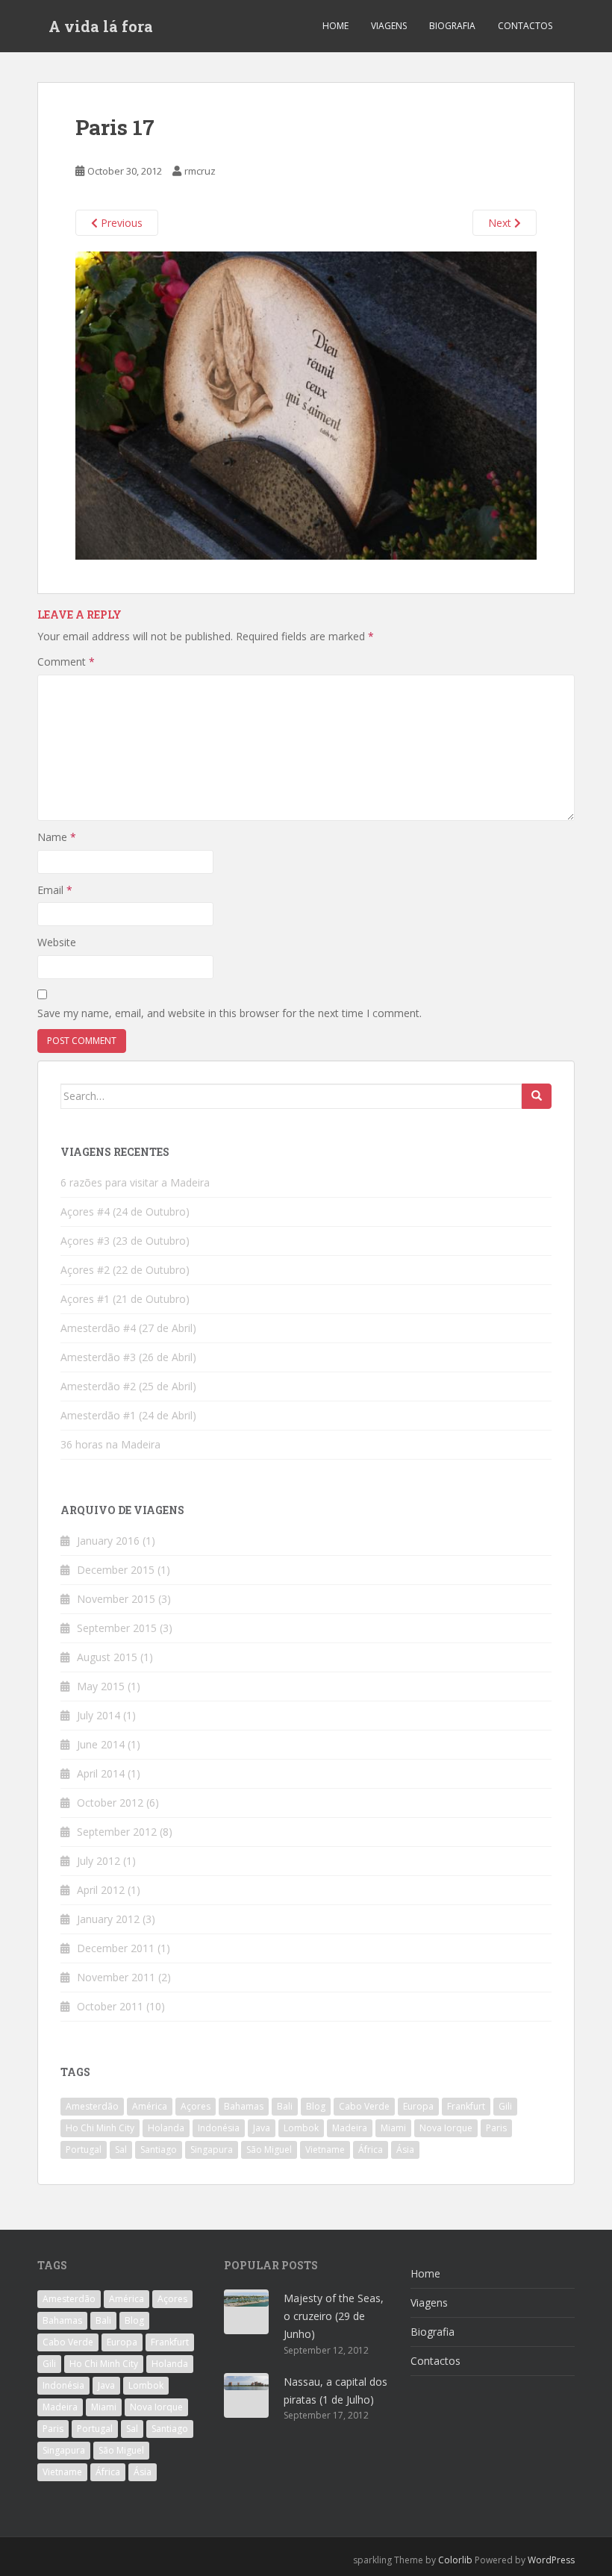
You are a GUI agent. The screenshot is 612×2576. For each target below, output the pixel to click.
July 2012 (99, 1861)
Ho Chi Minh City (100, 2128)
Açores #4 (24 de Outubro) (125, 1212)
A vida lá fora (101, 26)
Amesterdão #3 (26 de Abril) (128, 1357)
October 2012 (110, 1803)
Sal (121, 2150)
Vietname (325, 2150)
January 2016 (108, 1541)
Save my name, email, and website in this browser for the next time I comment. (229, 1013)
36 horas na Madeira (110, 1444)
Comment (66, 662)
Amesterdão (92, 2106)
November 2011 (116, 1977)
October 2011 (110, 2006)
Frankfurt (466, 2106)
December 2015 (116, 1570)
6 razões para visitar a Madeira (135, 1182)
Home (335, 26)
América (150, 2106)
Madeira (350, 2128)
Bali (285, 2106)
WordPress (551, 2560)
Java (262, 2128)
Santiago (159, 2150)
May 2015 (101, 1686)
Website (57, 942)
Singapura (212, 2150)
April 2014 (101, 1773)
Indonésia (219, 2128)
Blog (316, 2106)
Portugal (84, 2150)
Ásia (405, 2150)
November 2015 (116, 1599)
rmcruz (200, 171)
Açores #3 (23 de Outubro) (125, 1241)
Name (57, 837)
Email (55, 890)
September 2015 (117, 1628)
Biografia (452, 26)
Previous (120, 223)
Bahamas (244, 2106)
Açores (196, 2106)
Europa (418, 2106)
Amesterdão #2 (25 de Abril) (128, 1386)
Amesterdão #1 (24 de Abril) (128, 1415)
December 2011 (116, 1948)
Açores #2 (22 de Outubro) (125, 1270)
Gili (505, 2106)
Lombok (301, 2128)
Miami (393, 2128)
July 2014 (99, 1715)
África (371, 2150)
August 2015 (107, 1657)
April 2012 (101, 1890)
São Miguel (269, 2150)
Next (501, 223)
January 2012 (108, 1919)
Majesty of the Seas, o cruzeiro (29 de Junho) (334, 2316)
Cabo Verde (364, 2106)
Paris (496, 2128)
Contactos (525, 26)
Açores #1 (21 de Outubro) (125, 1299)
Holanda (166, 2128)
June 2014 (101, 1744)
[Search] (537, 1096)
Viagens (389, 26)
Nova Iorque (446, 2128)
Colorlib (455, 2560)
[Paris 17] (306, 404)
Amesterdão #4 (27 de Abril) (128, 1328)
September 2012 (117, 1832)
